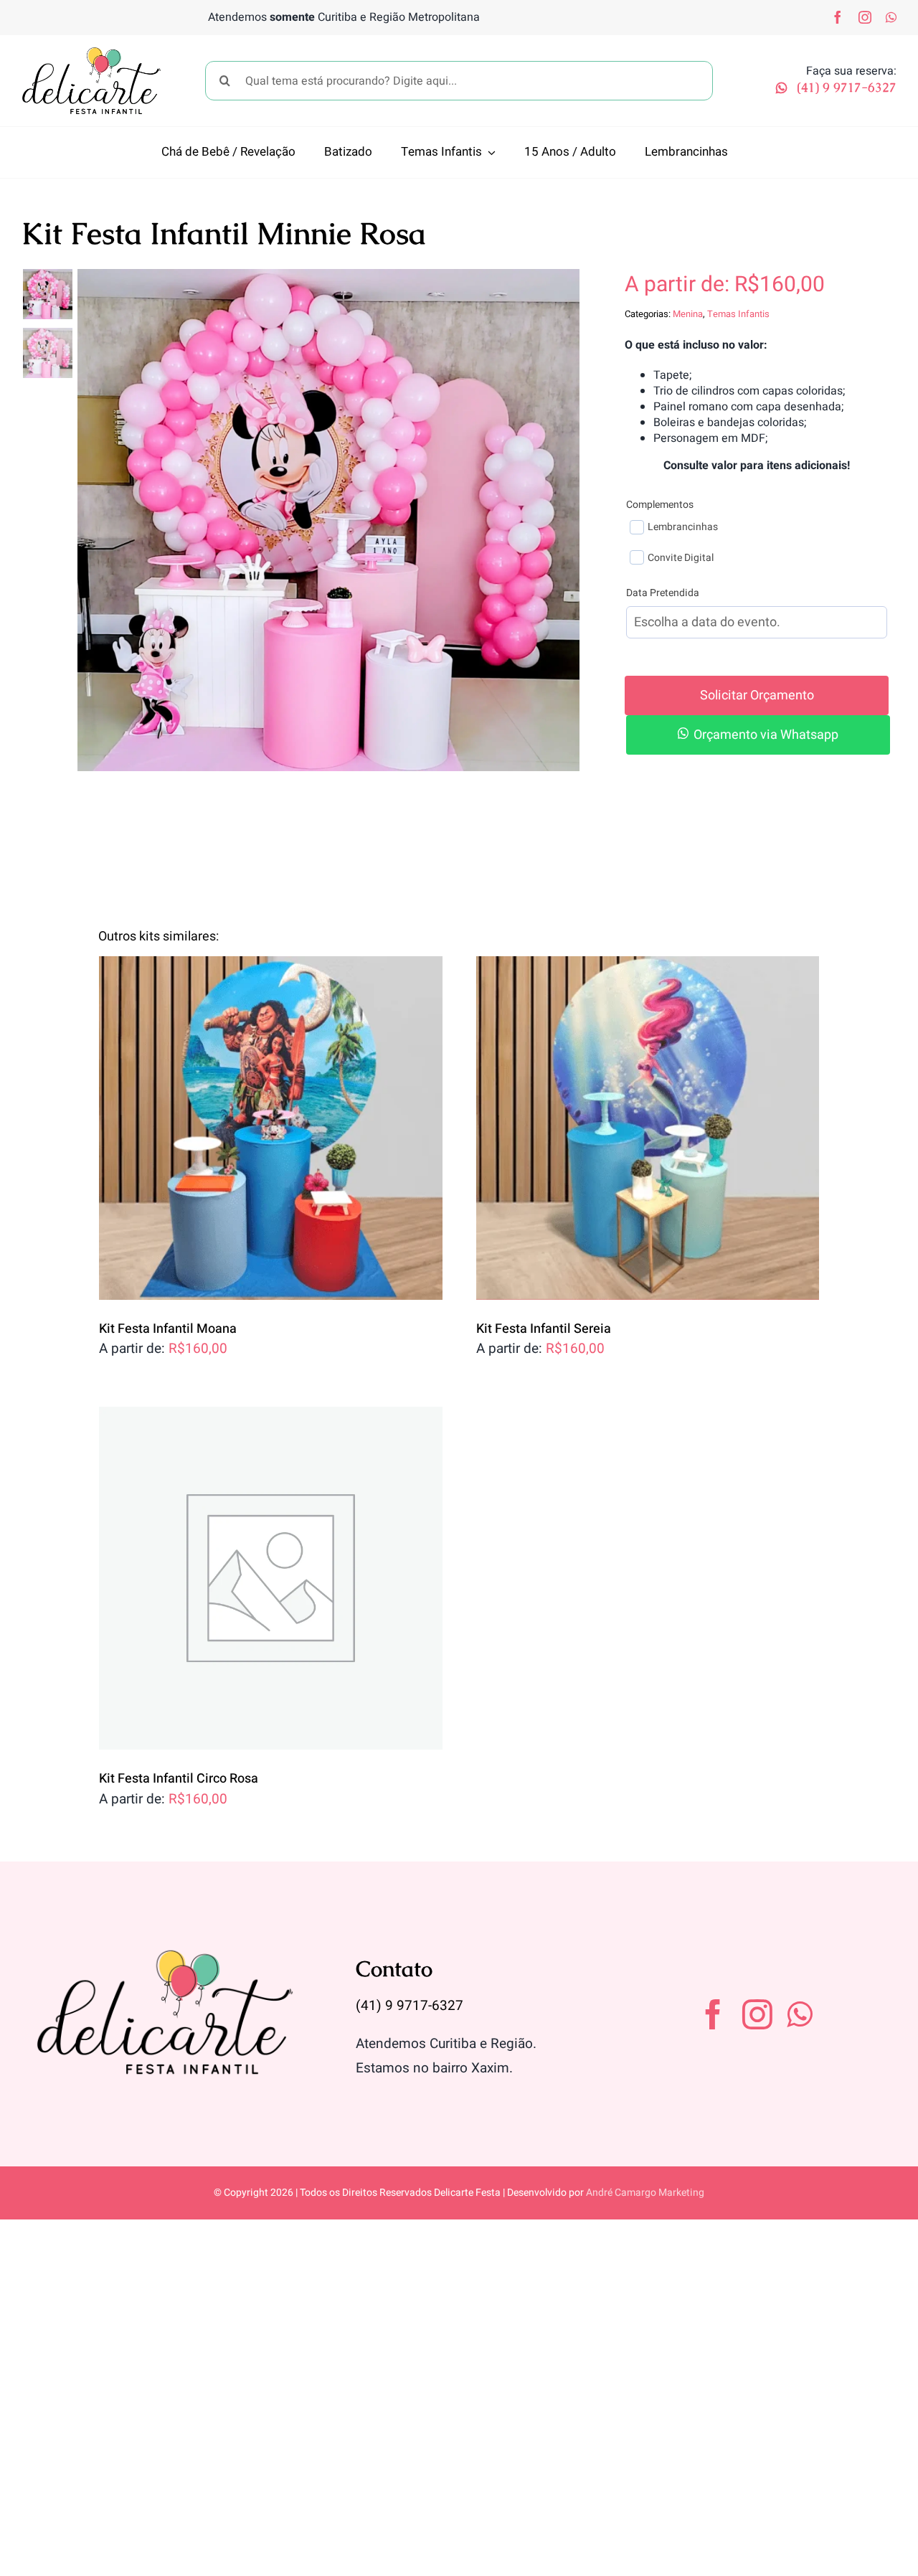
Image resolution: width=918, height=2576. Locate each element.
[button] (757, 735)
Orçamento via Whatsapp (766, 735)
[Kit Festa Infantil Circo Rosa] (271, 1579)
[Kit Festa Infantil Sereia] (648, 1128)
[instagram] (865, 17)
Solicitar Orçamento (757, 695)
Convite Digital (681, 558)
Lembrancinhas (683, 527)
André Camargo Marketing (645, 2193)
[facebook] (838, 17)
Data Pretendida (663, 593)
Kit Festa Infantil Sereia (544, 1329)
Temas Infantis (738, 314)
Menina (688, 314)
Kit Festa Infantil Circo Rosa (179, 1779)
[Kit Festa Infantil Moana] (271, 1128)
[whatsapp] (891, 17)
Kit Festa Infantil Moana (168, 1329)
